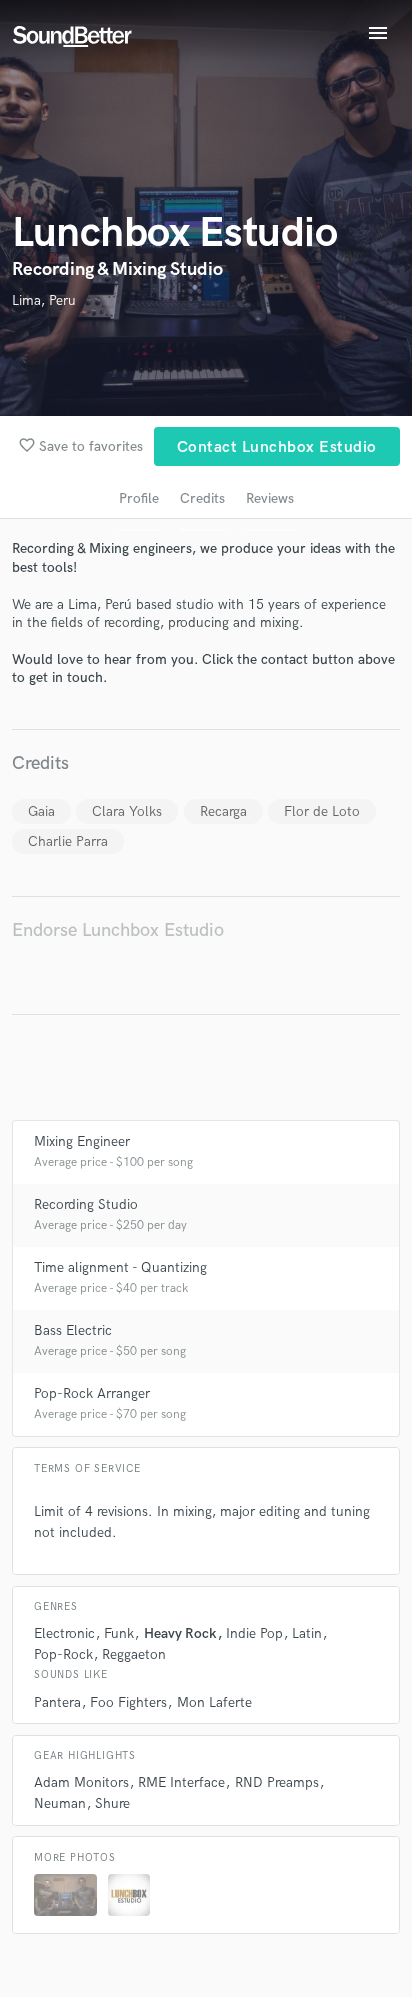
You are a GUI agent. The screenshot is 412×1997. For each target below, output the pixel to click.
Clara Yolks (127, 811)
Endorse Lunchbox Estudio (118, 930)
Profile (139, 498)
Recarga (223, 811)
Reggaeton (134, 1654)
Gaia (41, 811)
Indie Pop (254, 1633)
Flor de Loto (322, 811)
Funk (119, 1633)
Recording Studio (86, 1204)
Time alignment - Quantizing (120, 1267)
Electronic (64, 1633)
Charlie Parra (68, 841)
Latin (307, 1633)
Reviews (270, 498)
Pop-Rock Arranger (92, 1393)
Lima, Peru (44, 300)
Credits (202, 498)
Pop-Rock (63, 1654)
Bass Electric (73, 1330)
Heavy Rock (180, 1633)
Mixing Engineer (82, 1141)
